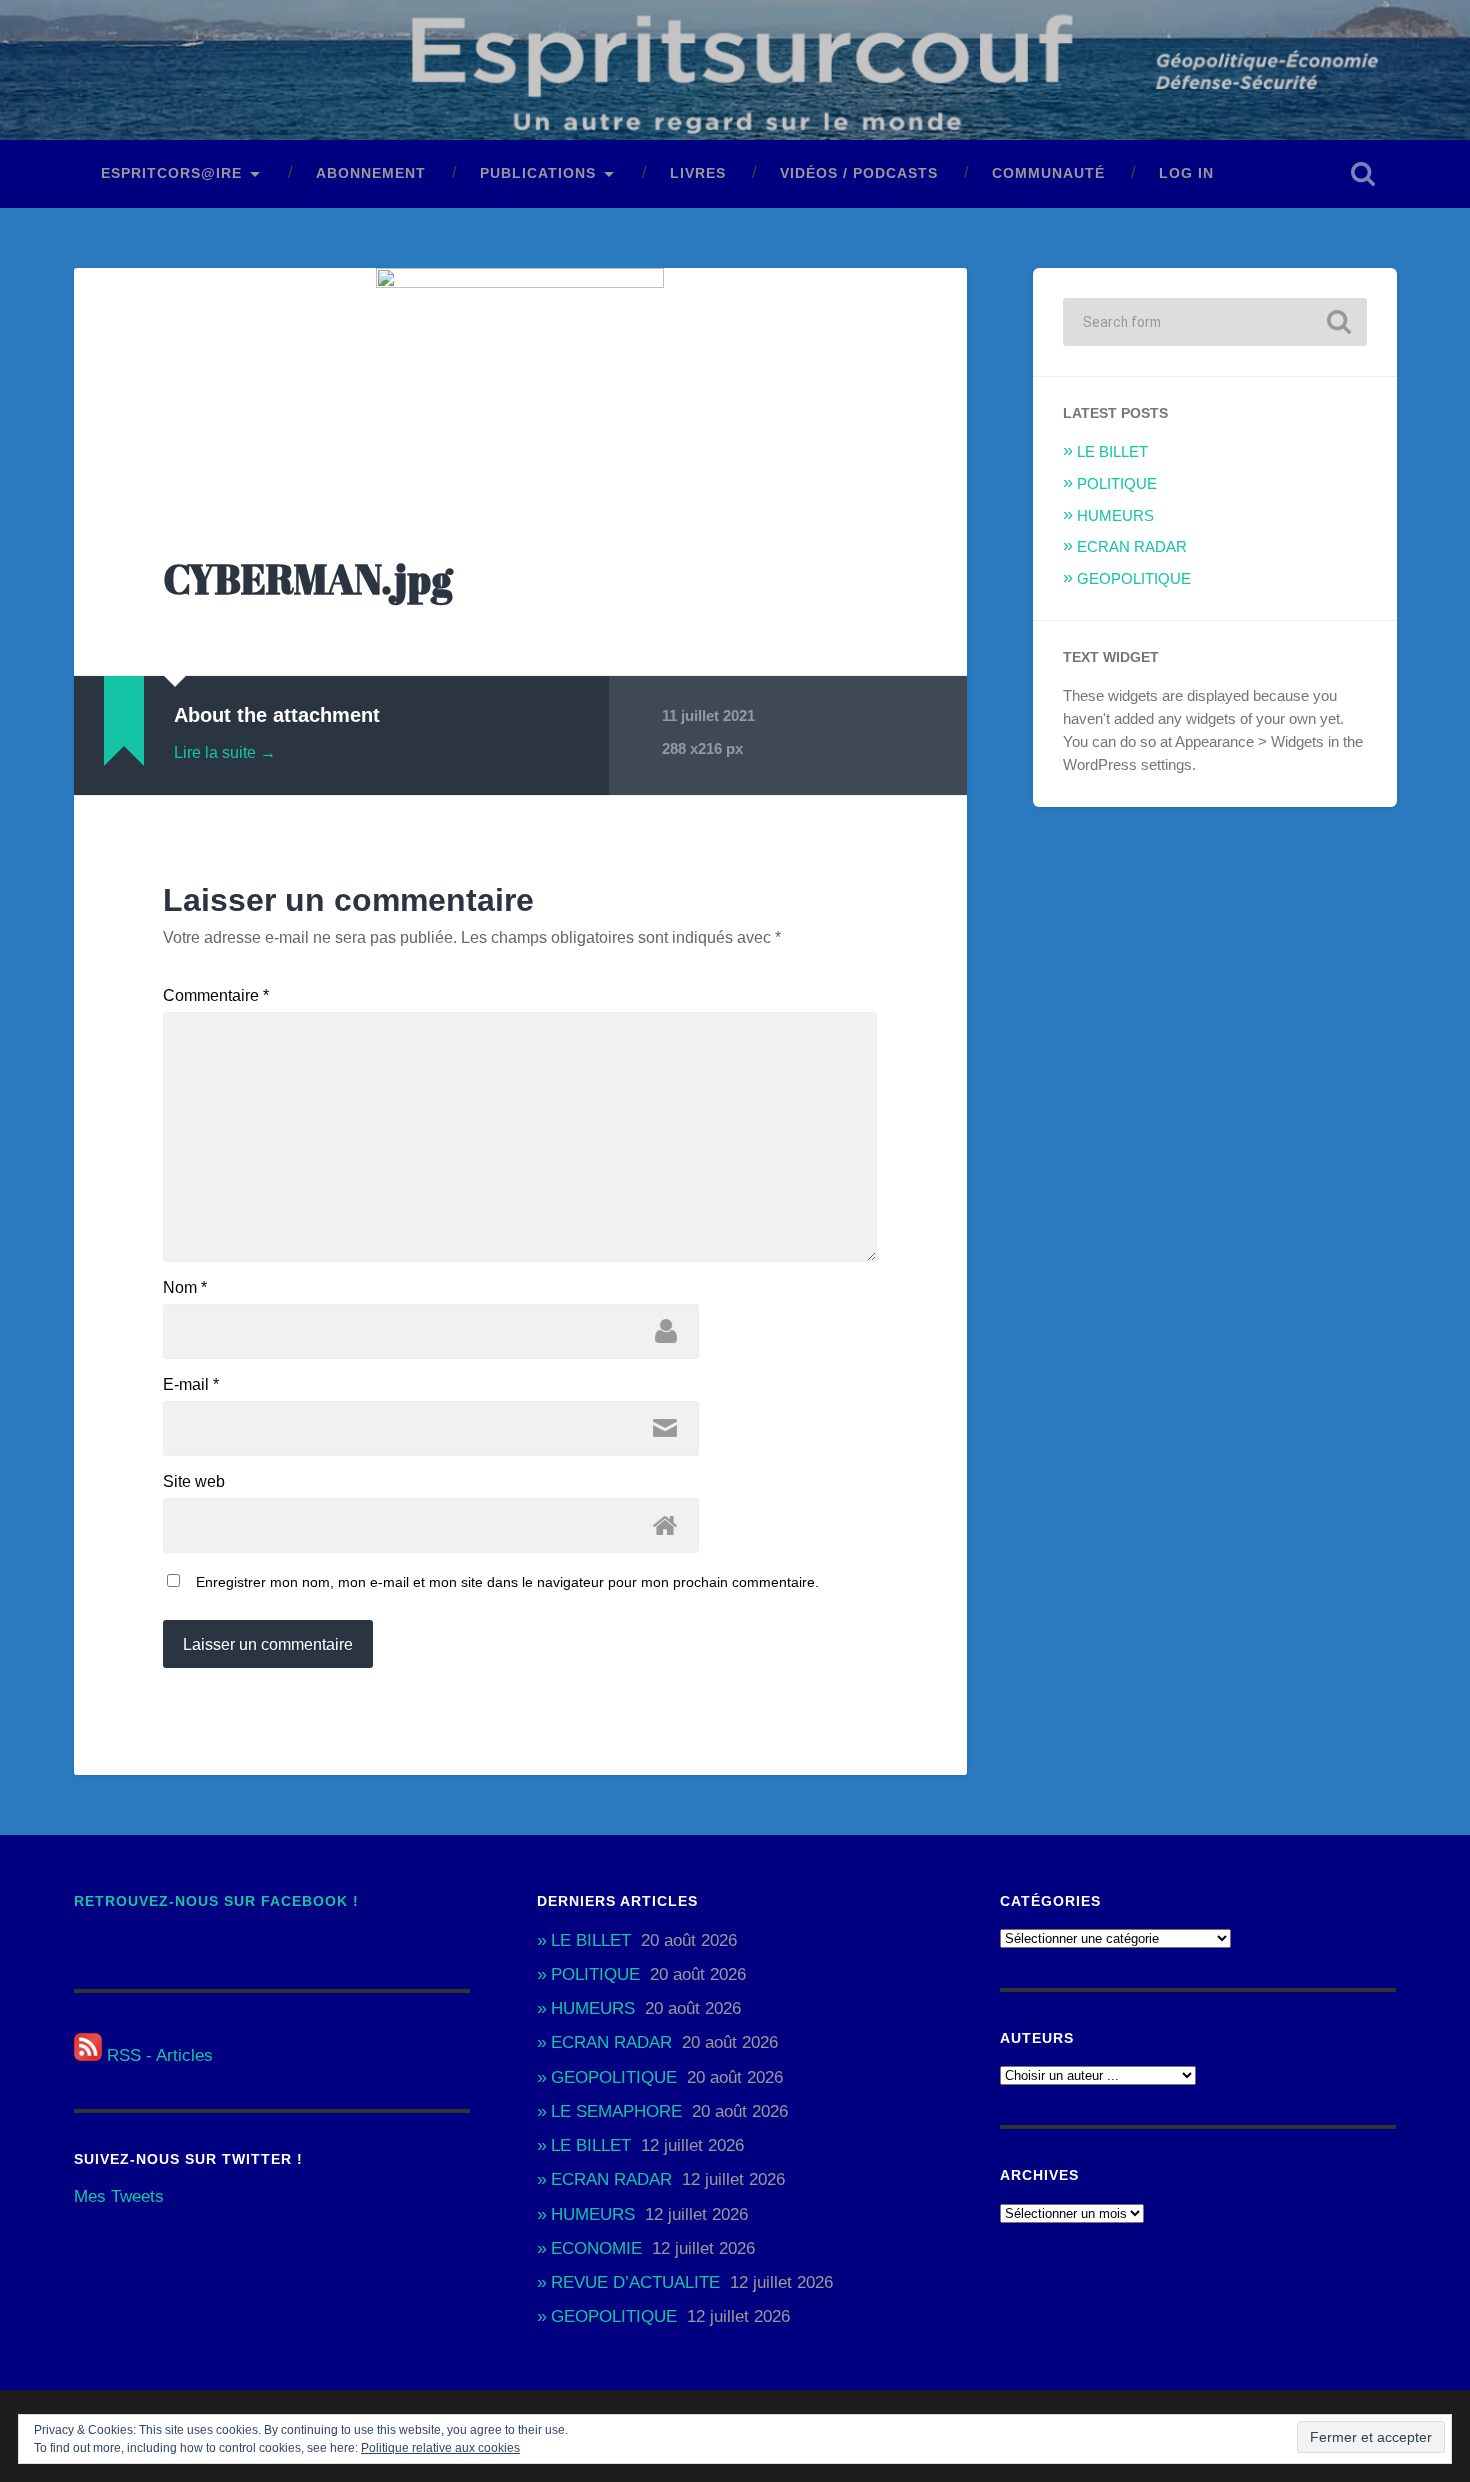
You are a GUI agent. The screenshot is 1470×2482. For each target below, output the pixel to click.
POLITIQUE (1117, 483)
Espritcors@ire (171, 173)
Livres (698, 173)
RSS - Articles (157, 2055)
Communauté (1048, 173)
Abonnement (371, 173)
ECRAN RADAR (1132, 546)
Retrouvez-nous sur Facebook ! (216, 1901)
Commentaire (216, 996)
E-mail (191, 1385)
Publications (538, 173)
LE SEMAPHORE (616, 2111)
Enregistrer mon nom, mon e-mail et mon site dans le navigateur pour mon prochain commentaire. (507, 1582)
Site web (194, 1482)
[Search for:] (1215, 322)
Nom (185, 1288)
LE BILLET (1112, 451)
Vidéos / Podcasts (859, 173)
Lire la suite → (225, 752)
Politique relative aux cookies (440, 2448)
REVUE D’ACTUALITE (635, 2282)
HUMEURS (1115, 515)
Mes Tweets (119, 2196)
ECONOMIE (596, 2248)
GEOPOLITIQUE (1134, 578)
